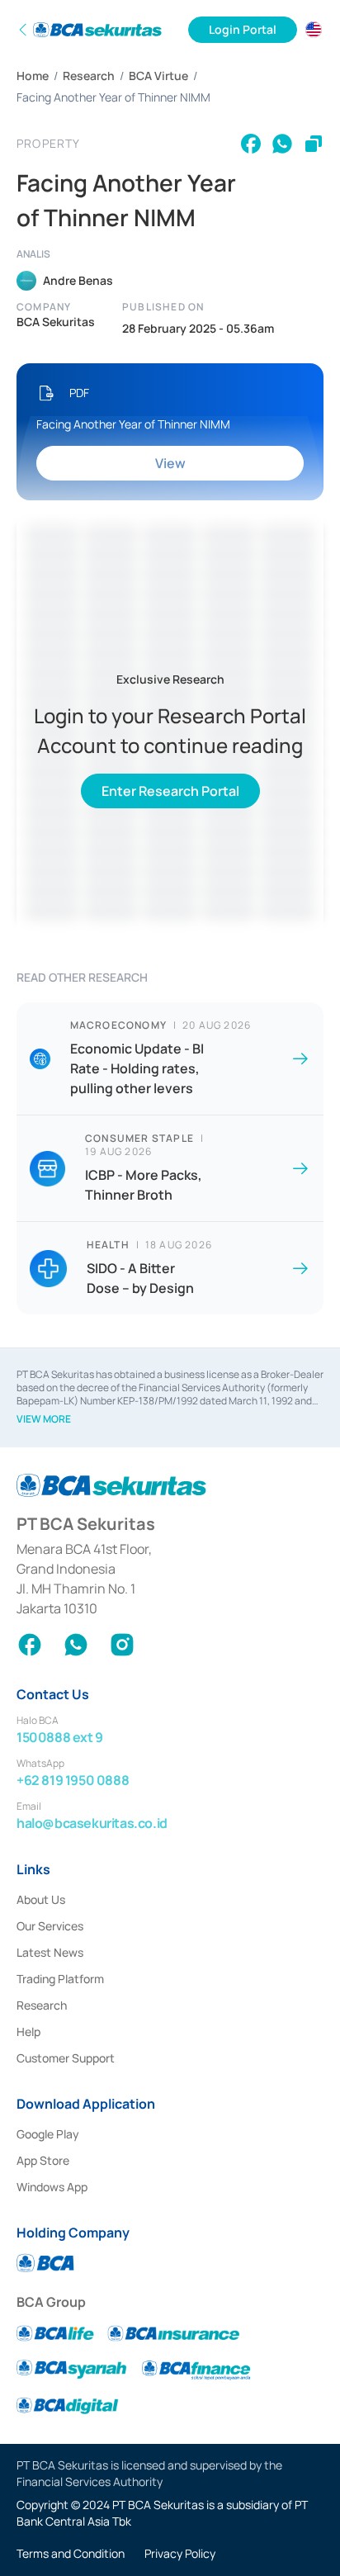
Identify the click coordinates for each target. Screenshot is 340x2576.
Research (89, 76)
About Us (41, 1899)
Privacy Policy (180, 2553)
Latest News (50, 1952)
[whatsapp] (282, 144)
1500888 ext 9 (60, 1737)
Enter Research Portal (170, 791)
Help (28, 2031)
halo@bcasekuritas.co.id (92, 1823)
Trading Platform (60, 1979)
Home (33, 76)
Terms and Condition (71, 2553)
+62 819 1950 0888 (73, 1780)
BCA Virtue (158, 76)
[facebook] (251, 144)
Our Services (50, 1926)
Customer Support (66, 2058)
